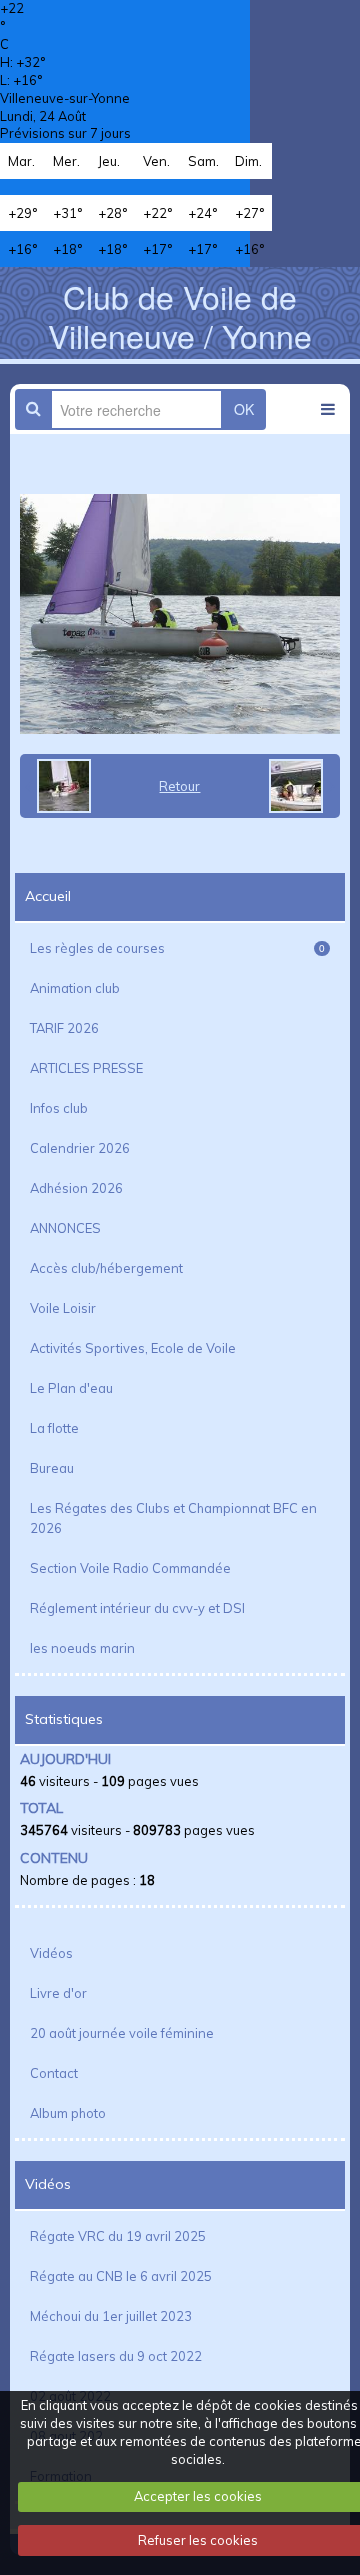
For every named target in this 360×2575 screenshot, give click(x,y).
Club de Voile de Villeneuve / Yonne (180, 315)
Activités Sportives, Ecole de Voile (133, 1348)
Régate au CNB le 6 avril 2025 (121, 2276)
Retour (179, 786)
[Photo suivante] (302, 786)
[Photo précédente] (58, 786)
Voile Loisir (63, 1308)
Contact (54, 2073)
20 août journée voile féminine (122, 2033)
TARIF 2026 (64, 1028)
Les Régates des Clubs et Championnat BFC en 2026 (173, 1518)
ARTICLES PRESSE (86, 1068)
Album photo (68, 2113)
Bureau (52, 1468)
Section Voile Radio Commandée (130, 1568)
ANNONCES (65, 1228)
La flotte (54, 1428)
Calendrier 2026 (80, 1148)
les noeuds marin (82, 1648)
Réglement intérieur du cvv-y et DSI (137, 1608)
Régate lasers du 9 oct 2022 (116, 2356)
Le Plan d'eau (71, 1388)
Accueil (48, 896)
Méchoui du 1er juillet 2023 (111, 2316)
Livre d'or (58, 1993)
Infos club (59, 1108)
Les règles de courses (177, 948)
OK (244, 409)
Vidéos (51, 1953)
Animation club (75, 988)
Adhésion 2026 (76, 1188)
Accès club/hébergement (106, 1268)
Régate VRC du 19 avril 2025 (118, 2236)
